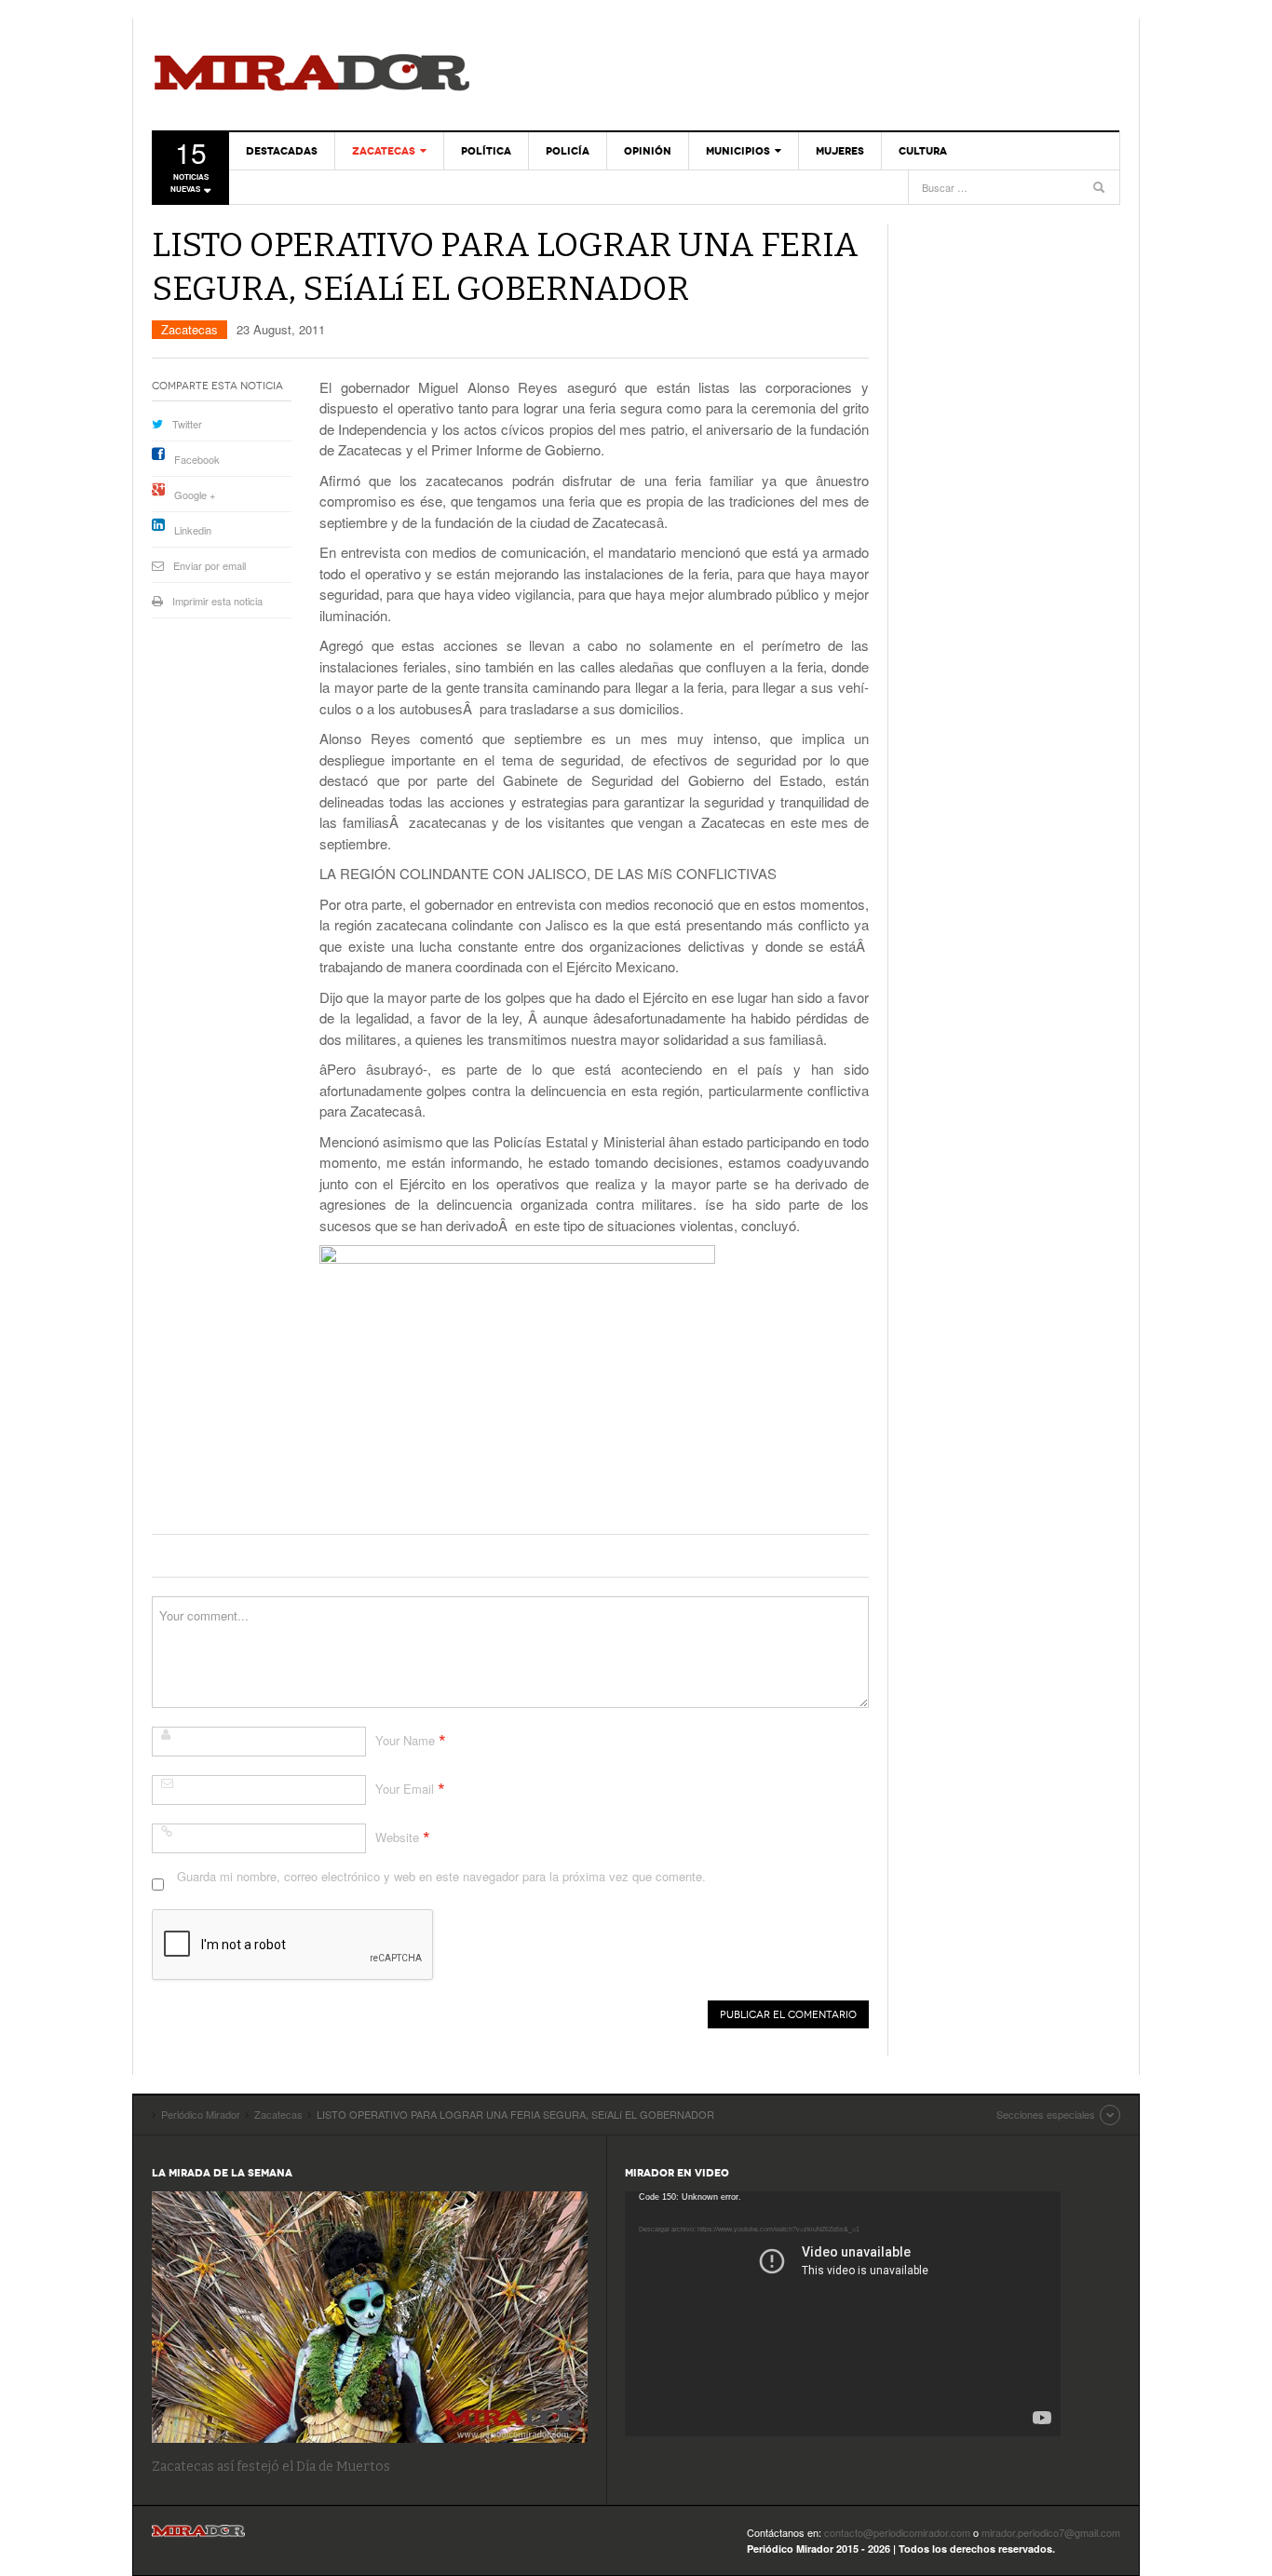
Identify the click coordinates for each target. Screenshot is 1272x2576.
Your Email (405, 1789)
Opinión (648, 151)
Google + (195, 495)
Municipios (738, 151)
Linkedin (193, 530)
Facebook (197, 459)
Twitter (187, 424)
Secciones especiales (1046, 2114)
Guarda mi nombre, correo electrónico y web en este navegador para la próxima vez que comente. (441, 1876)
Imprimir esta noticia (217, 601)
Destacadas (282, 151)
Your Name (405, 1740)
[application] (843, 2314)
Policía (568, 151)
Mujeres (840, 151)
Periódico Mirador (312, 75)
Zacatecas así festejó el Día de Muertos (271, 2467)
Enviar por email (210, 565)
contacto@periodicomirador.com (897, 2532)
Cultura (923, 151)
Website (397, 1837)
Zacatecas (384, 151)
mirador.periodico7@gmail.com (1051, 2532)
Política (486, 151)
